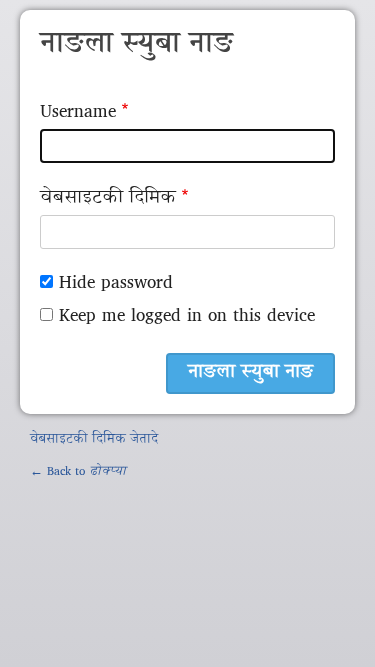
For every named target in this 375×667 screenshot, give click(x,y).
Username (78, 112)
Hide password (116, 283)
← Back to (78, 472)
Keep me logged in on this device (187, 316)
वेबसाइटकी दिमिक (108, 198)
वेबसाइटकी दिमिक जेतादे (94, 440)
